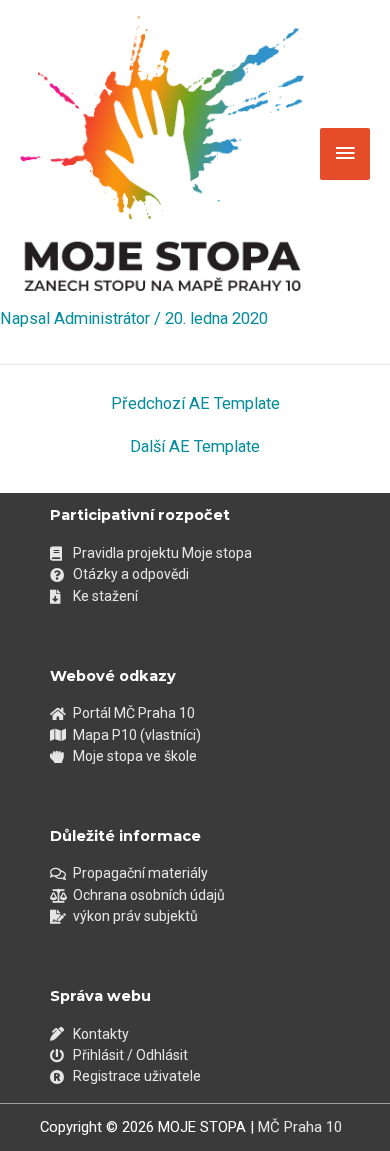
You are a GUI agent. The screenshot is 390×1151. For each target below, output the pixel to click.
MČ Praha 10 (300, 1127)
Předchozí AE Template (195, 404)
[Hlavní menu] (345, 154)
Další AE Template (195, 447)
